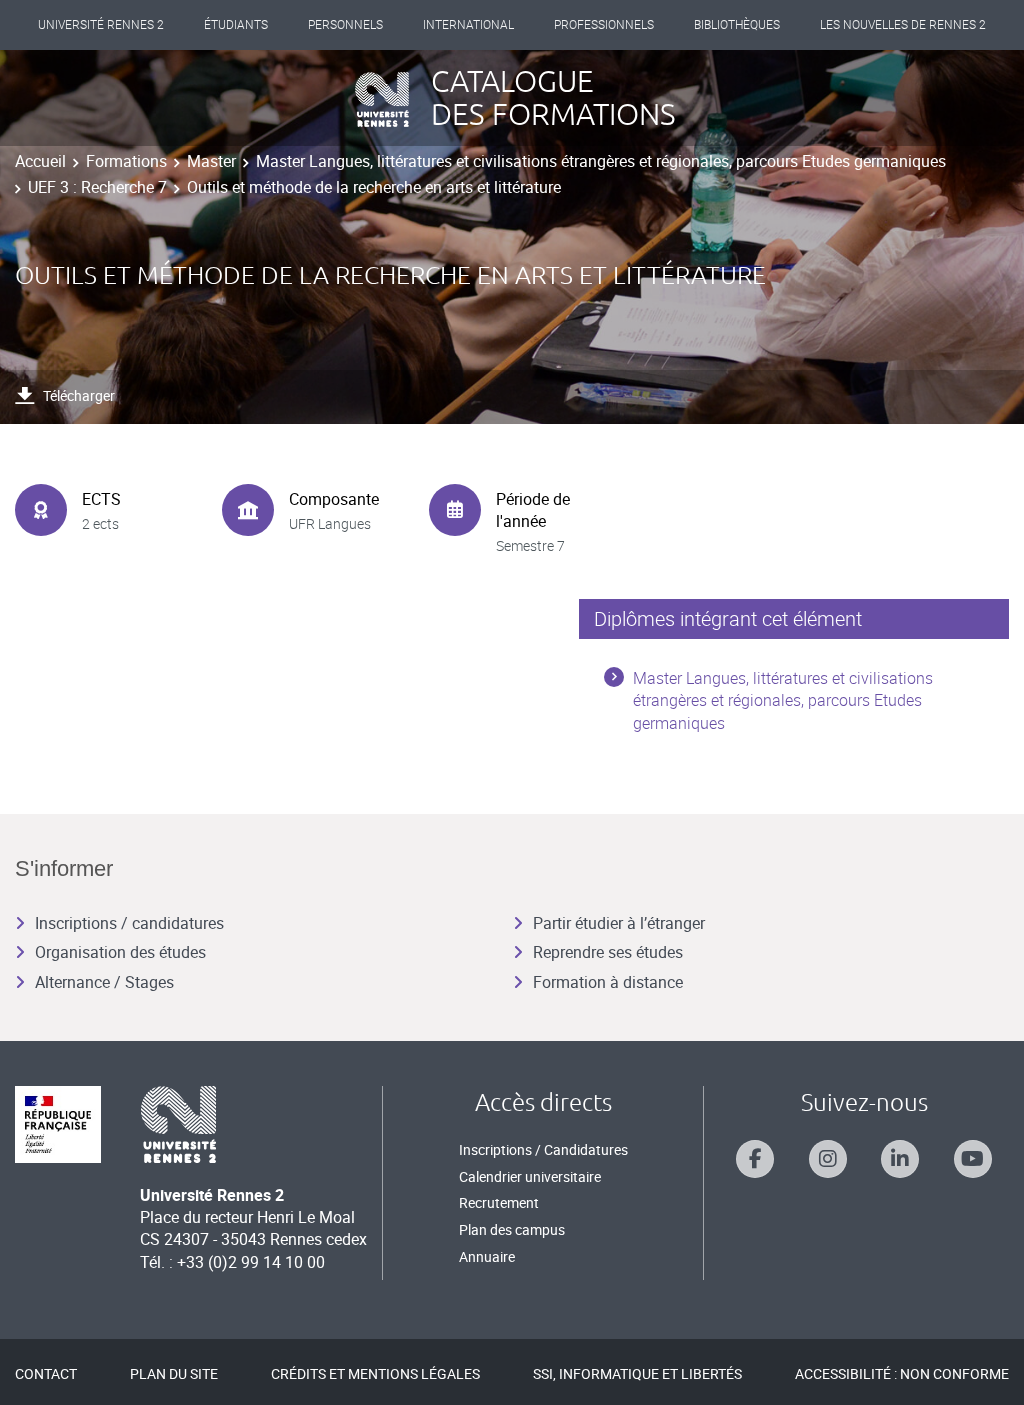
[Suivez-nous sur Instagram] (828, 1159)
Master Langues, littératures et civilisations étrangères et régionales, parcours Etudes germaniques (601, 161)
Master (211, 161)
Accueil (40, 161)
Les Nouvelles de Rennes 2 (903, 25)
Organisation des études (120, 952)
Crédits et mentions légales (375, 1373)
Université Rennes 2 (101, 25)
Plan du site (174, 1373)
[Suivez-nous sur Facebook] (755, 1159)
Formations (126, 161)
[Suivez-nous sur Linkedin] (900, 1159)
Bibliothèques (737, 25)
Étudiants (236, 25)
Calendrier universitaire (530, 1176)
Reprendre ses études (608, 952)
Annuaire (487, 1256)
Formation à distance (608, 982)
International (468, 25)
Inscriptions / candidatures (129, 923)
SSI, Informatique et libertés (637, 1373)
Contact (46, 1373)
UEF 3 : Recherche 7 (97, 187)
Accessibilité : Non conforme (902, 1373)
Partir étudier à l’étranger (619, 923)
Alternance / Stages (104, 982)
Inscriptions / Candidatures (543, 1149)
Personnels (345, 25)
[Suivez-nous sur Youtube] (973, 1159)
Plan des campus (512, 1229)
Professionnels (604, 25)
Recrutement (499, 1202)
